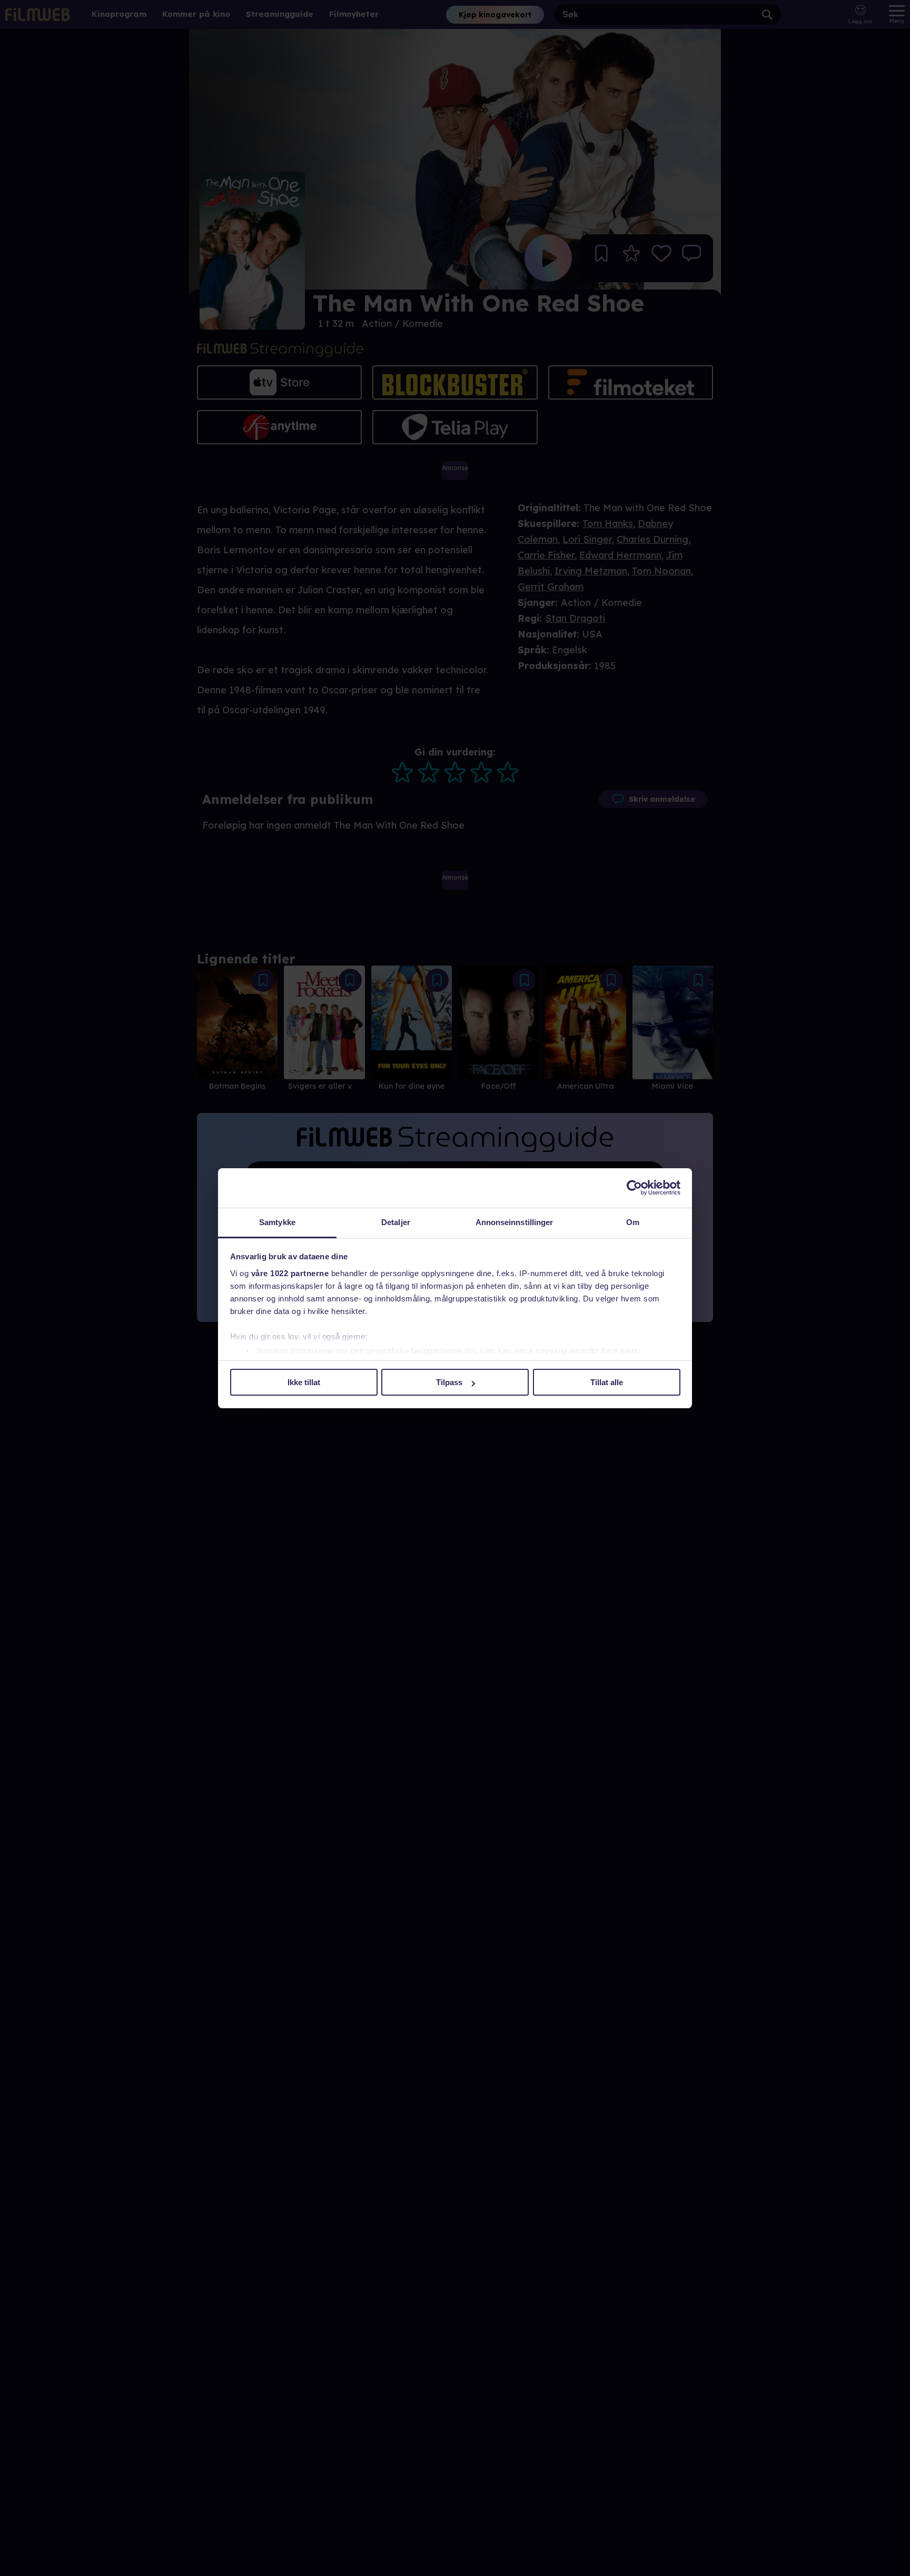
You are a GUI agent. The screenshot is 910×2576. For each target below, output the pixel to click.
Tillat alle (607, 1382)
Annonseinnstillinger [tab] (515, 1222)
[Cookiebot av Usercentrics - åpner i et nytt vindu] (634, 1188)
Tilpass (449, 1382)
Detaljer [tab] (396, 1222)
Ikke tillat (304, 1382)
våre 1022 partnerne (290, 1273)
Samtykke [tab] (277, 1222)
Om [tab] (633, 1222)
